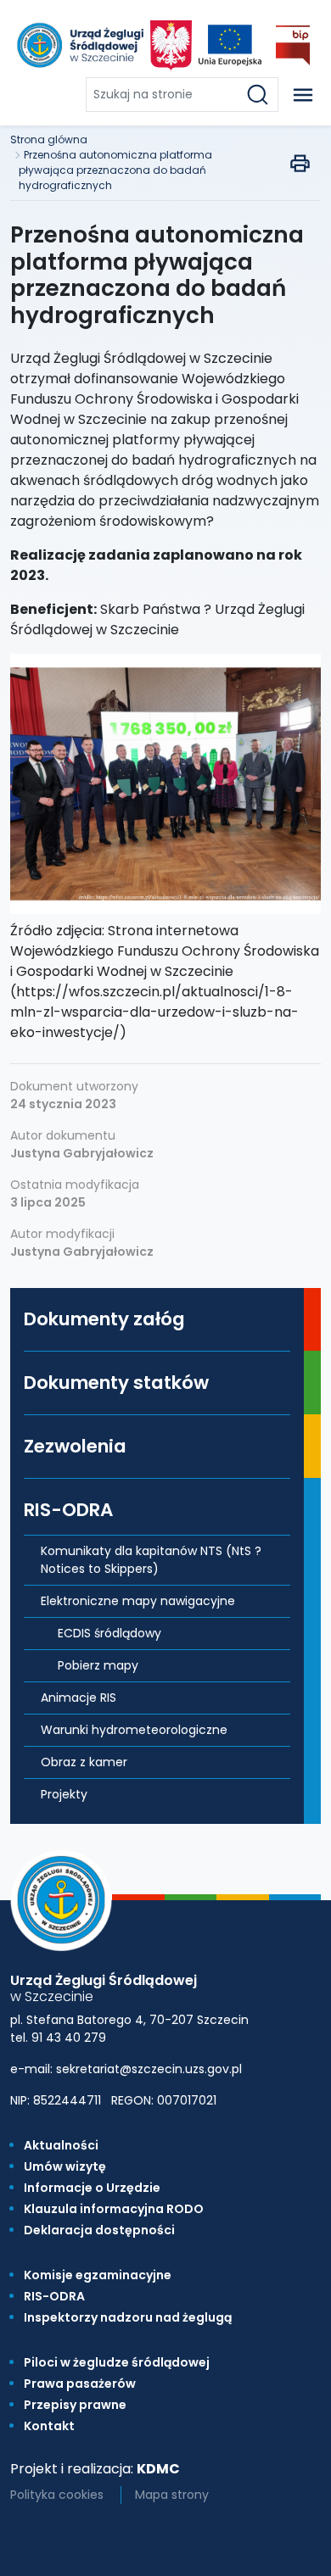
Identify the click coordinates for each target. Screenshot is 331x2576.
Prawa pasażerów (80, 2384)
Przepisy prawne (75, 2405)
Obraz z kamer (84, 1762)
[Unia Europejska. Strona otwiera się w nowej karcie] (230, 45)
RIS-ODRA (68, 1510)
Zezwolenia (75, 1446)
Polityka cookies (57, 2495)
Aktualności (61, 2145)
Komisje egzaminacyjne (98, 2275)
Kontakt (49, 2426)
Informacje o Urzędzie (92, 2188)
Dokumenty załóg (104, 1319)
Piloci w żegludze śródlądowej (117, 2362)
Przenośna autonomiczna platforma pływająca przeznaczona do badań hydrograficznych (115, 170)
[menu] (303, 95)
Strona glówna (49, 139)
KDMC (158, 2469)
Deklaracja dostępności (99, 2230)
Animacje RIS (79, 1698)
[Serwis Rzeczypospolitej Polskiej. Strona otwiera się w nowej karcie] (171, 45)
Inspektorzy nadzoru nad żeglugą (128, 2317)
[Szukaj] (261, 95)
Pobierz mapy (98, 1665)
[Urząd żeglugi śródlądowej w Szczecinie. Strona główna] (79, 45)
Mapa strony (172, 2495)
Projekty (64, 1794)
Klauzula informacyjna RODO (114, 2209)
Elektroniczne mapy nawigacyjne (138, 1601)
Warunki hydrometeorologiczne (134, 1730)
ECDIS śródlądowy (109, 1633)
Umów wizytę (65, 2166)
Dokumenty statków (116, 1383)
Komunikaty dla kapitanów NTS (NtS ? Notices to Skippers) (151, 1560)
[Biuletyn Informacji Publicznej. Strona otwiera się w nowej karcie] (293, 45)
